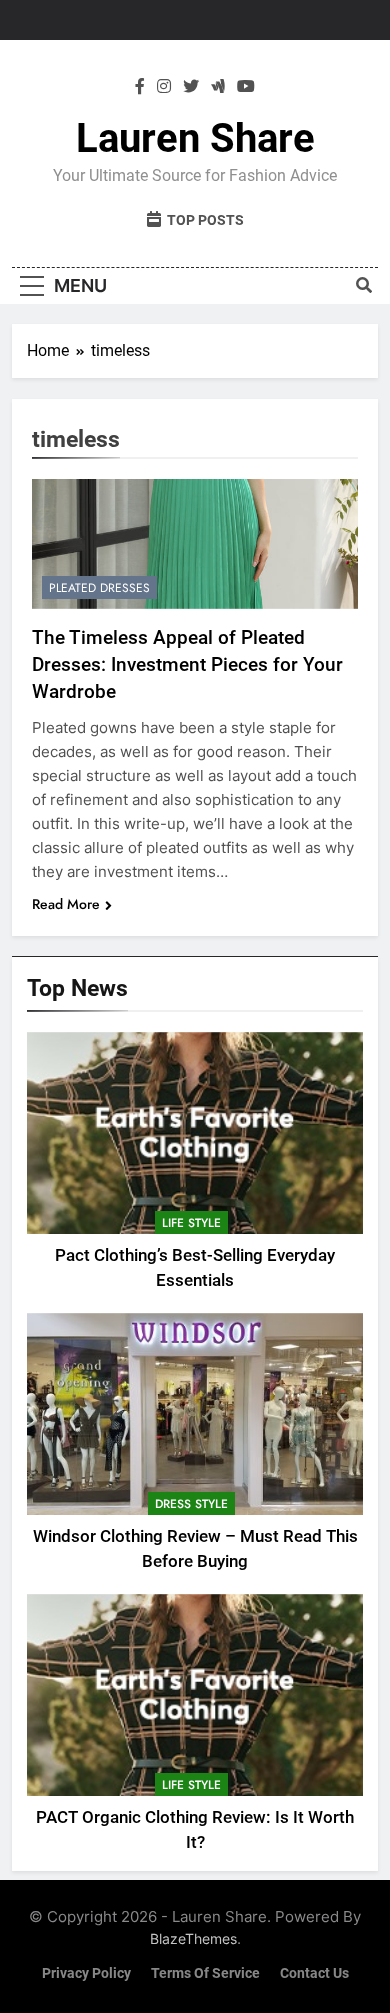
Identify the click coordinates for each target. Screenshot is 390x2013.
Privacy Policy (86, 1973)
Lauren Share (195, 138)
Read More (66, 904)
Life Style (191, 1223)
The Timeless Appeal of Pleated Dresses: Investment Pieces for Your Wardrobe (187, 664)
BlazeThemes (193, 1938)
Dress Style (191, 1504)
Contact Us (314, 1973)
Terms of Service (205, 1973)
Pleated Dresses (99, 588)
